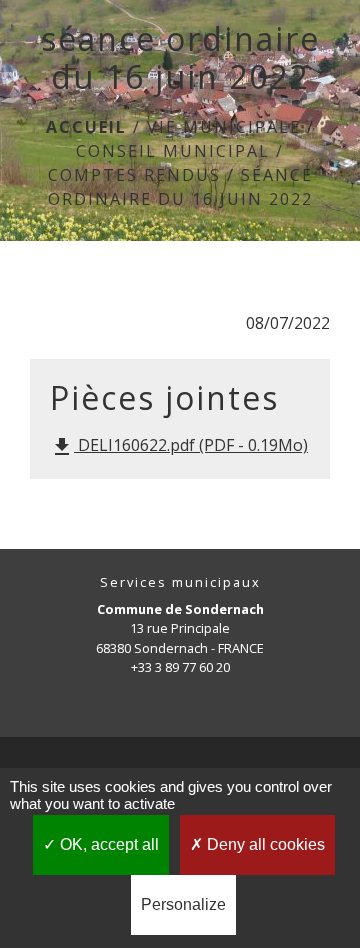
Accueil (86, 127)
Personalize (183, 904)
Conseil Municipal (173, 151)
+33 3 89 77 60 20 (180, 667)
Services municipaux (180, 582)
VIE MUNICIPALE (224, 127)
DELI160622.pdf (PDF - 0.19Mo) (179, 446)
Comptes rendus (134, 175)
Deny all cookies (264, 844)
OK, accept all (107, 844)
